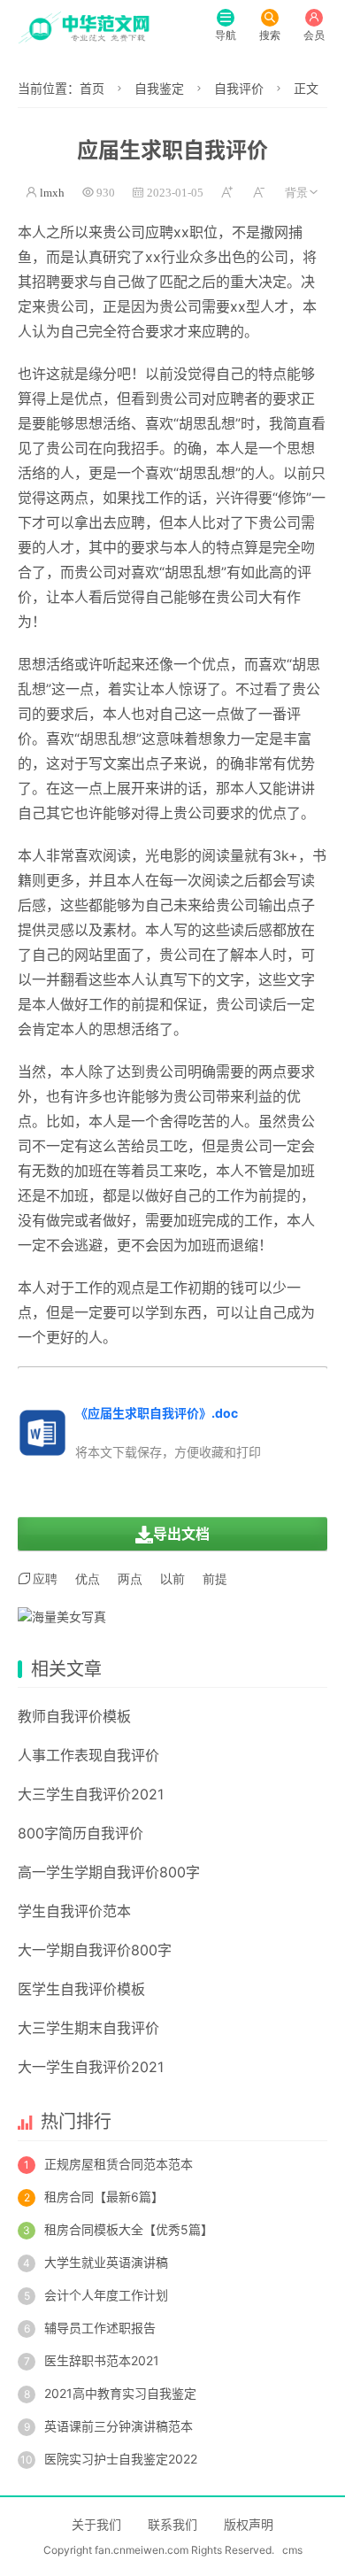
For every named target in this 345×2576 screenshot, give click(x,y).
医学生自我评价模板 (81, 1989)
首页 (92, 88)
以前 (159, 374)
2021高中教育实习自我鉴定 (120, 2393)
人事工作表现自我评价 (88, 1755)
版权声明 (249, 2524)
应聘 (159, 232)
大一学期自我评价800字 (95, 1950)
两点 (74, 498)
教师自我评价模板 (74, 1716)
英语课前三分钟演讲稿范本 (119, 2426)
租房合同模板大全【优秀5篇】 (129, 2229)
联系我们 (172, 2524)
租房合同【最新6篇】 (104, 2197)
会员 (314, 35)
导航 (226, 35)
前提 (145, 1004)
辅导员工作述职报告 (100, 2328)
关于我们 (96, 2524)
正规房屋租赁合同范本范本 (119, 2164)
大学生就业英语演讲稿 (106, 2262)
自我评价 (239, 88)
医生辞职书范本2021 (102, 2360)
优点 (88, 1579)
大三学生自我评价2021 (91, 1794)
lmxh (52, 193)
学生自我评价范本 (74, 1911)
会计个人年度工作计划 (106, 2295)
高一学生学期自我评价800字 (109, 1872)
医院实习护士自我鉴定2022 (121, 2459)
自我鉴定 (159, 88)
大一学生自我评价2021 (91, 2067)
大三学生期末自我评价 (88, 2028)
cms (292, 2550)
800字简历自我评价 (80, 1833)
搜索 (270, 35)
